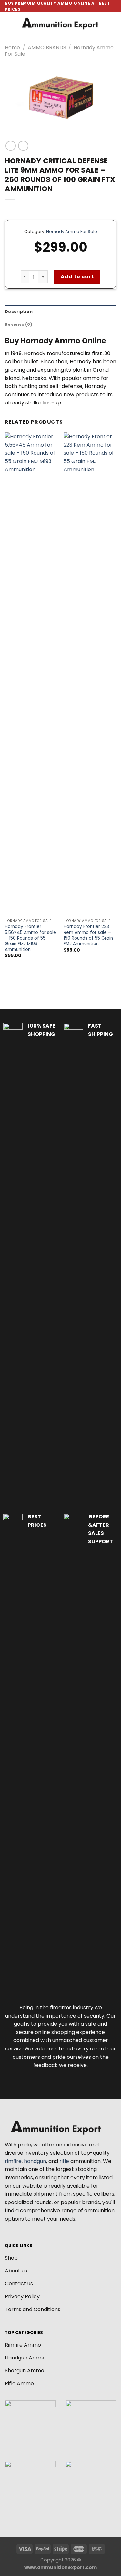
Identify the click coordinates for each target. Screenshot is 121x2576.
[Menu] (9, 24)
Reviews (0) (19, 324)
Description (19, 311)
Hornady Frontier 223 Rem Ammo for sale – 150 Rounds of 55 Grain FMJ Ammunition (88, 935)
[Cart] (113, 24)
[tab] (60, 312)
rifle (64, 2161)
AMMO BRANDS (47, 48)
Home (12, 48)
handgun (35, 2161)
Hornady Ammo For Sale (72, 232)
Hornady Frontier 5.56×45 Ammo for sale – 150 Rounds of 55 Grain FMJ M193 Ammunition (30, 938)
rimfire (13, 2161)
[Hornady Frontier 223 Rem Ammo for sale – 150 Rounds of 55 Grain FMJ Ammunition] (90, 674)
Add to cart (77, 277)
